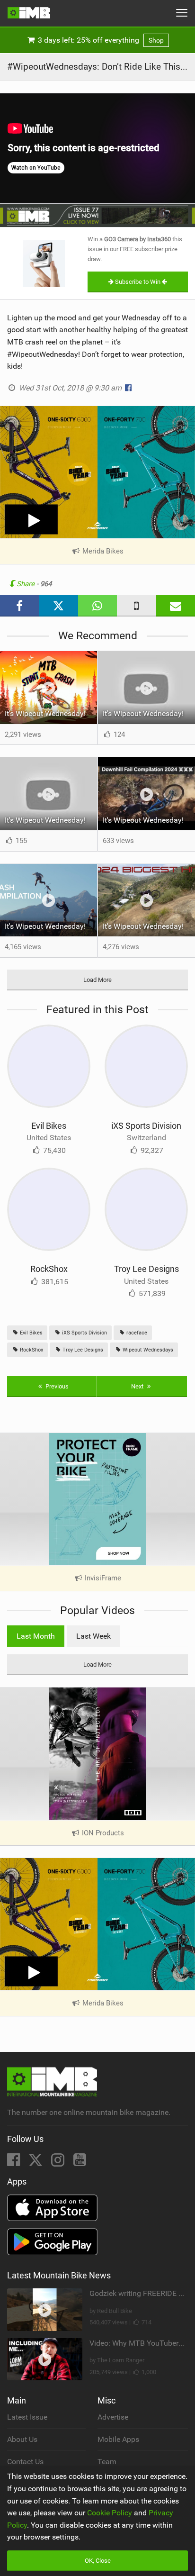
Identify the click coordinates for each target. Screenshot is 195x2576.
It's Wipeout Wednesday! (45, 713)
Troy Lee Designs (146, 1269)
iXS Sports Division (146, 1126)
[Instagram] (59, 2163)
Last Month (36, 1636)
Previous (56, 1386)
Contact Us (25, 2462)
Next (138, 1386)
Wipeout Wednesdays (147, 1350)
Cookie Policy (110, 2513)
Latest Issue (27, 2417)
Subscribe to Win (138, 282)
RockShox (49, 1269)
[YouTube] (80, 2163)
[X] (36, 2163)
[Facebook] (14, 2163)
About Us (22, 2439)
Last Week (93, 1636)
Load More (97, 980)
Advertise (113, 2417)
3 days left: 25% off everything (100, 40)
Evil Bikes (49, 1126)
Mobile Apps (118, 2439)
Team (107, 2462)
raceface (136, 1333)
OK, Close (98, 2561)
